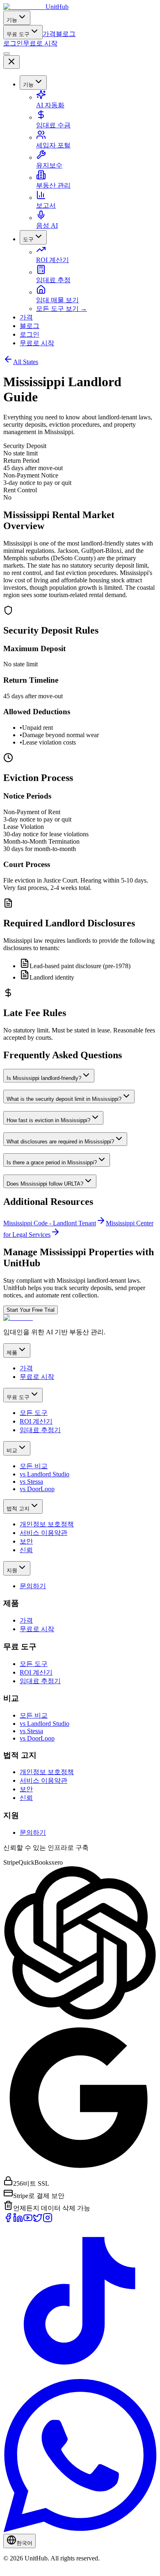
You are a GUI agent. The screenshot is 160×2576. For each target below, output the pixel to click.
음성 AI (47, 225)
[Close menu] (11, 62)
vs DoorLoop (37, 1489)
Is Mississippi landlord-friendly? (44, 1078)
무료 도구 (18, 34)
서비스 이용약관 (43, 1533)
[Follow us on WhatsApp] (80, 2530)
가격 (49, 34)
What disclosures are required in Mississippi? (60, 1142)
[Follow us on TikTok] (80, 2375)
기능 (12, 20)
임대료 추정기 (40, 1430)
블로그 (66, 34)
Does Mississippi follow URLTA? (45, 1184)
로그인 (13, 43)
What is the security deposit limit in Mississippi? (64, 1099)
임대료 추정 (53, 280)
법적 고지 (18, 1509)
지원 (12, 1570)
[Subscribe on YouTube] (28, 2220)
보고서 (46, 205)
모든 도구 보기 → (62, 309)
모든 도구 (34, 1413)
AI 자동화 (50, 105)
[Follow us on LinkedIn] (18, 2220)
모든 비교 (34, 1466)
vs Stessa (31, 1482)
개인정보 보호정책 (47, 1524)
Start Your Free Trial (31, 1310)
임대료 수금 (53, 125)
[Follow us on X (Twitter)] (38, 2220)
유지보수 (49, 165)
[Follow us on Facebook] (8, 2220)
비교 (12, 1450)
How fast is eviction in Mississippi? (48, 1120)
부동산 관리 (53, 185)
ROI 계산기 (53, 260)
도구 (28, 239)
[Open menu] (7, 54)
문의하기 (33, 1586)
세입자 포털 (53, 145)
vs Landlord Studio (45, 1474)
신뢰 (26, 1550)
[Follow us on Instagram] (48, 2220)
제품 (12, 1353)
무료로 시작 (40, 43)
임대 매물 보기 (57, 300)
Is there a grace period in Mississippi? (52, 1162)
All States (26, 362)
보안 (26, 1541)
